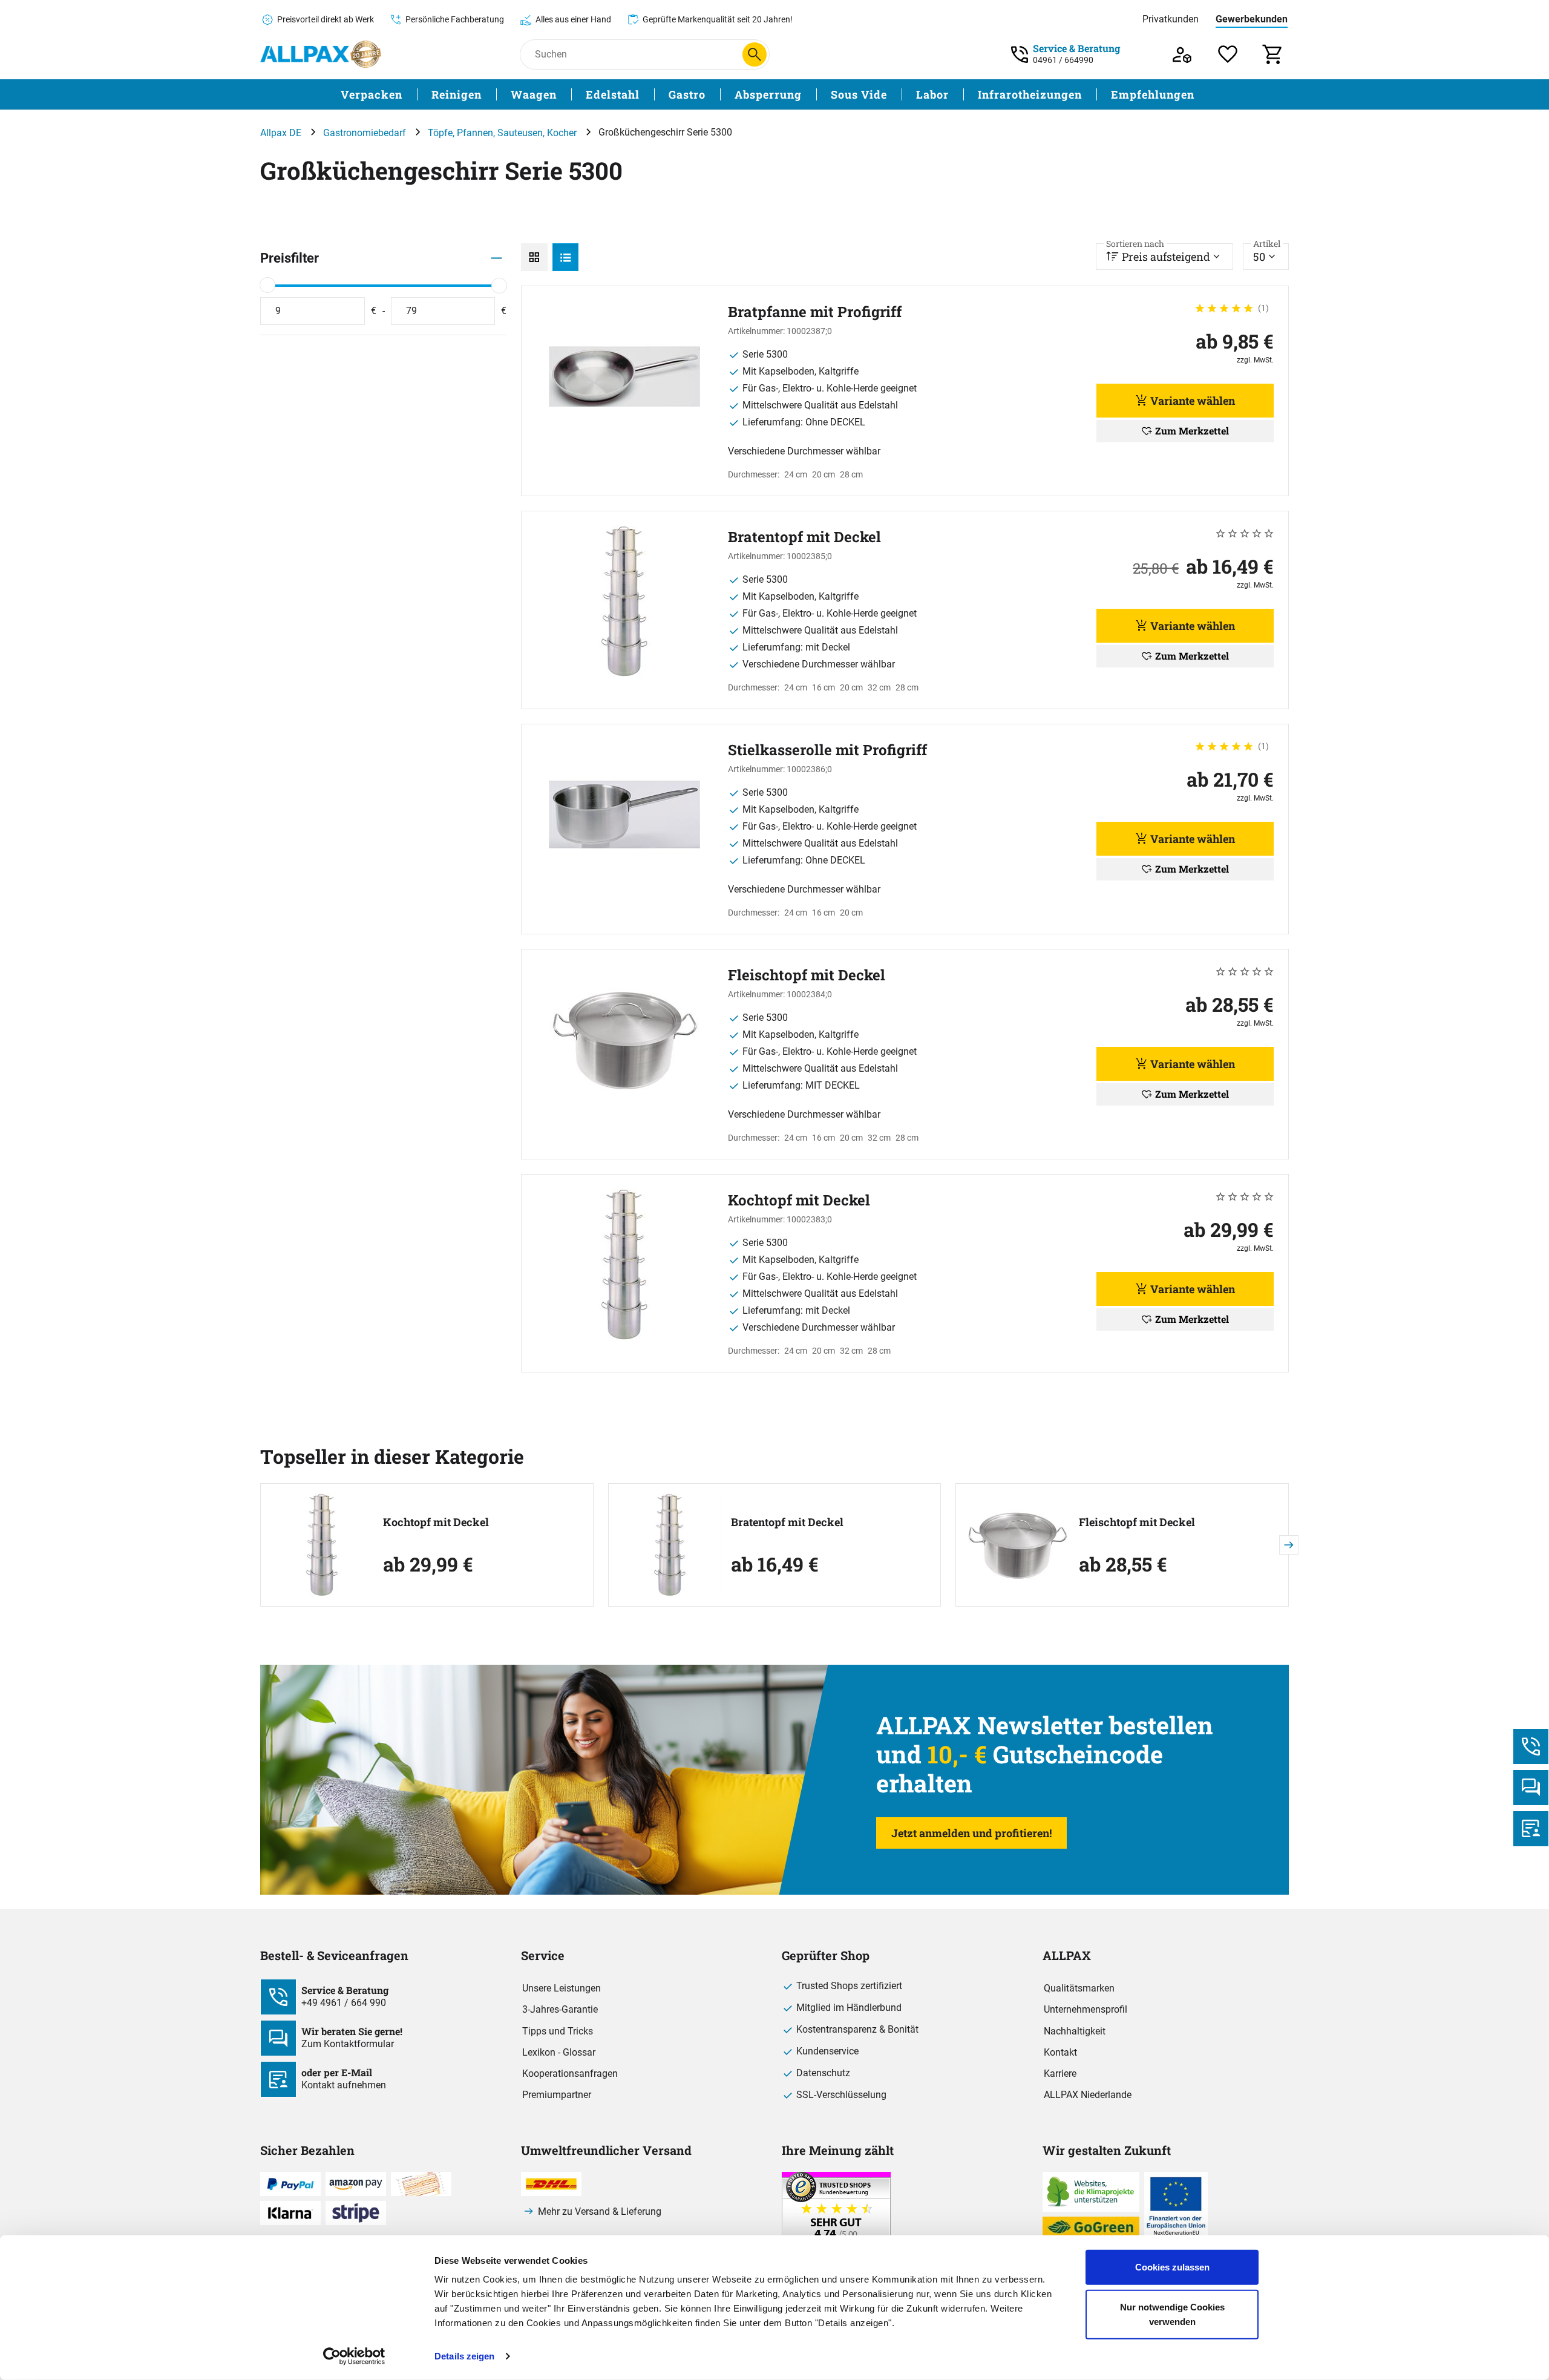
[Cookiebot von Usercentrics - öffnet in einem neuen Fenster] (354, 2356)
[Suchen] (755, 54)
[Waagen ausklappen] (564, 95)
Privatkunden (1171, 19)
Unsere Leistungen (562, 1988)
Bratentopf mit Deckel (787, 1522)
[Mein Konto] (1182, 54)
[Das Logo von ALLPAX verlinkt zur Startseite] (321, 54)
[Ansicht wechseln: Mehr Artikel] (534, 257)
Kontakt (1060, 2052)
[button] (1289, 1545)
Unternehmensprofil (1086, 2009)
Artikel (1267, 244)
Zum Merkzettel (1192, 431)
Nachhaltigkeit (1075, 2031)
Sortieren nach (1135, 244)
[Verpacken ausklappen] (410, 95)
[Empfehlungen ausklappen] (1202, 95)
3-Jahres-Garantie (560, 2009)
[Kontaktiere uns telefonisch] (1531, 1746)
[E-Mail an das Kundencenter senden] (1531, 1829)
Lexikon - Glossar (559, 2052)
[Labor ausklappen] (956, 95)
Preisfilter (290, 258)
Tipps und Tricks (558, 2031)
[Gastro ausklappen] (713, 95)
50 (1267, 254)
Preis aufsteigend (1158, 254)
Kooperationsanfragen (570, 2073)
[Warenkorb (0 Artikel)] (1273, 54)
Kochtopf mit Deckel (436, 1522)
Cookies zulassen (1172, 2267)
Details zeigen (464, 2356)
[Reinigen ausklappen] (489, 95)
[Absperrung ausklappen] (809, 95)
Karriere (1060, 2073)
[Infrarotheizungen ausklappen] (1089, 95)
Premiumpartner (557, 2095)
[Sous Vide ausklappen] (894, 95)
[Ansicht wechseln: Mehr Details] (566, 257)
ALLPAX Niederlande (1088, 2095)
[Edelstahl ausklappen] (647, 95)
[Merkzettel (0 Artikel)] (1228, 54)
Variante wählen (1193, 401)
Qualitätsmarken (1079, 1988)
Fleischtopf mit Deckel (1137, 1522)
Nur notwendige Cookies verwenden (1172, 2314)
